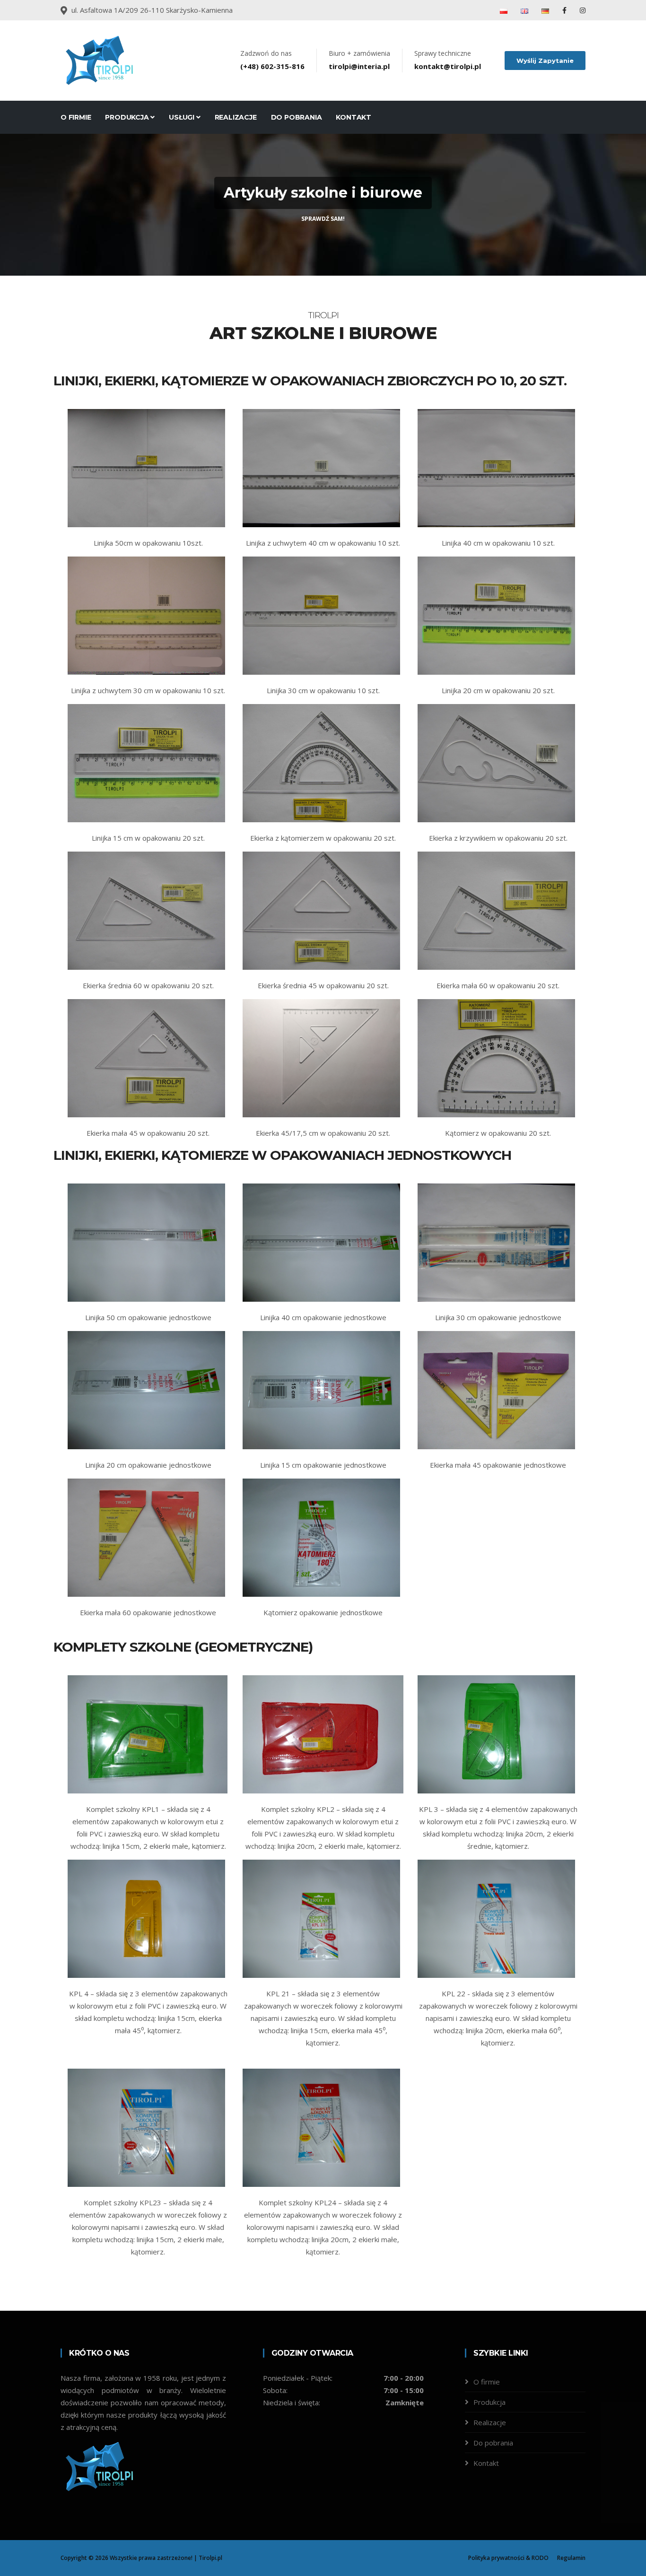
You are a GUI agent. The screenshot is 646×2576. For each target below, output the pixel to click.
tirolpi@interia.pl (359, 66)
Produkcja (128, 117)
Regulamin (571, 2558)
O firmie (76, 117)
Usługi (183, 117)
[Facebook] (565, 10)
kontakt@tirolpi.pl (448, 66)
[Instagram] (583, 10)
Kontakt (354, 117)
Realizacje (236, 117)
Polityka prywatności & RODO (508, 2558)
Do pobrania (297, 117)
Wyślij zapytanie (545, 61)
